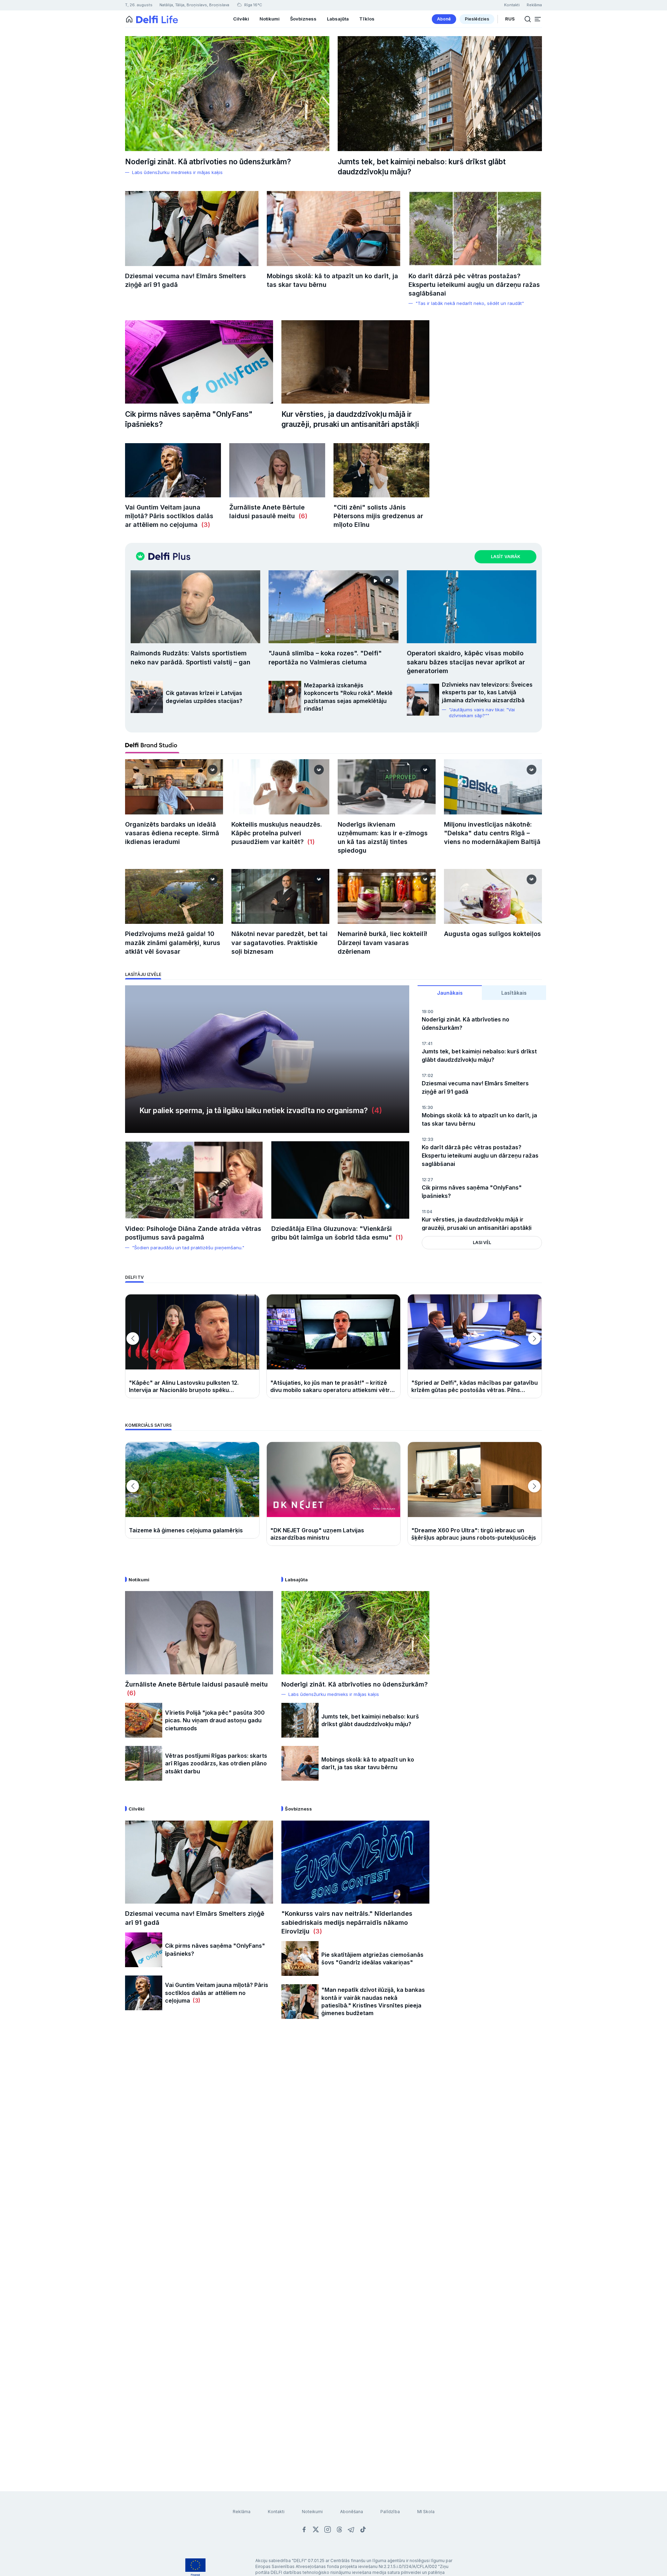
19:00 (427, 1012)
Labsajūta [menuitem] (338, 19)
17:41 (427, 1043)
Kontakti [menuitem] (512, 5)
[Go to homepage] (129, 19)
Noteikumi (312, 2512)
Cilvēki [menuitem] (241, 19)
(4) (375, 1111)
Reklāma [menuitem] (534, 5)
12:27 (427, 1180)
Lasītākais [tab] (514, 993)
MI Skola (426, 2512)
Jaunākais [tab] (450, 993)
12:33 (427, 1139)
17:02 (427, 1075)
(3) (204, 525)
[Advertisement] (333, 2140)
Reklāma (242, 2512)
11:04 (427, 1212)
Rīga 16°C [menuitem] (253, 5)
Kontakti (276, 2512)
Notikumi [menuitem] (270, 19)
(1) (310, 842)
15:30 (427, 1107)
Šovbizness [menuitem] (303, 19)
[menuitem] (444, 19)
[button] (538, 19)
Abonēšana (352, 2512)
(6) (301, 516)
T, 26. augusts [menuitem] (139, 5)
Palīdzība (390, 2512)
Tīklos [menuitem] (367, 19)
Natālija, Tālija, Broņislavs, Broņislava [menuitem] (194, 5)
